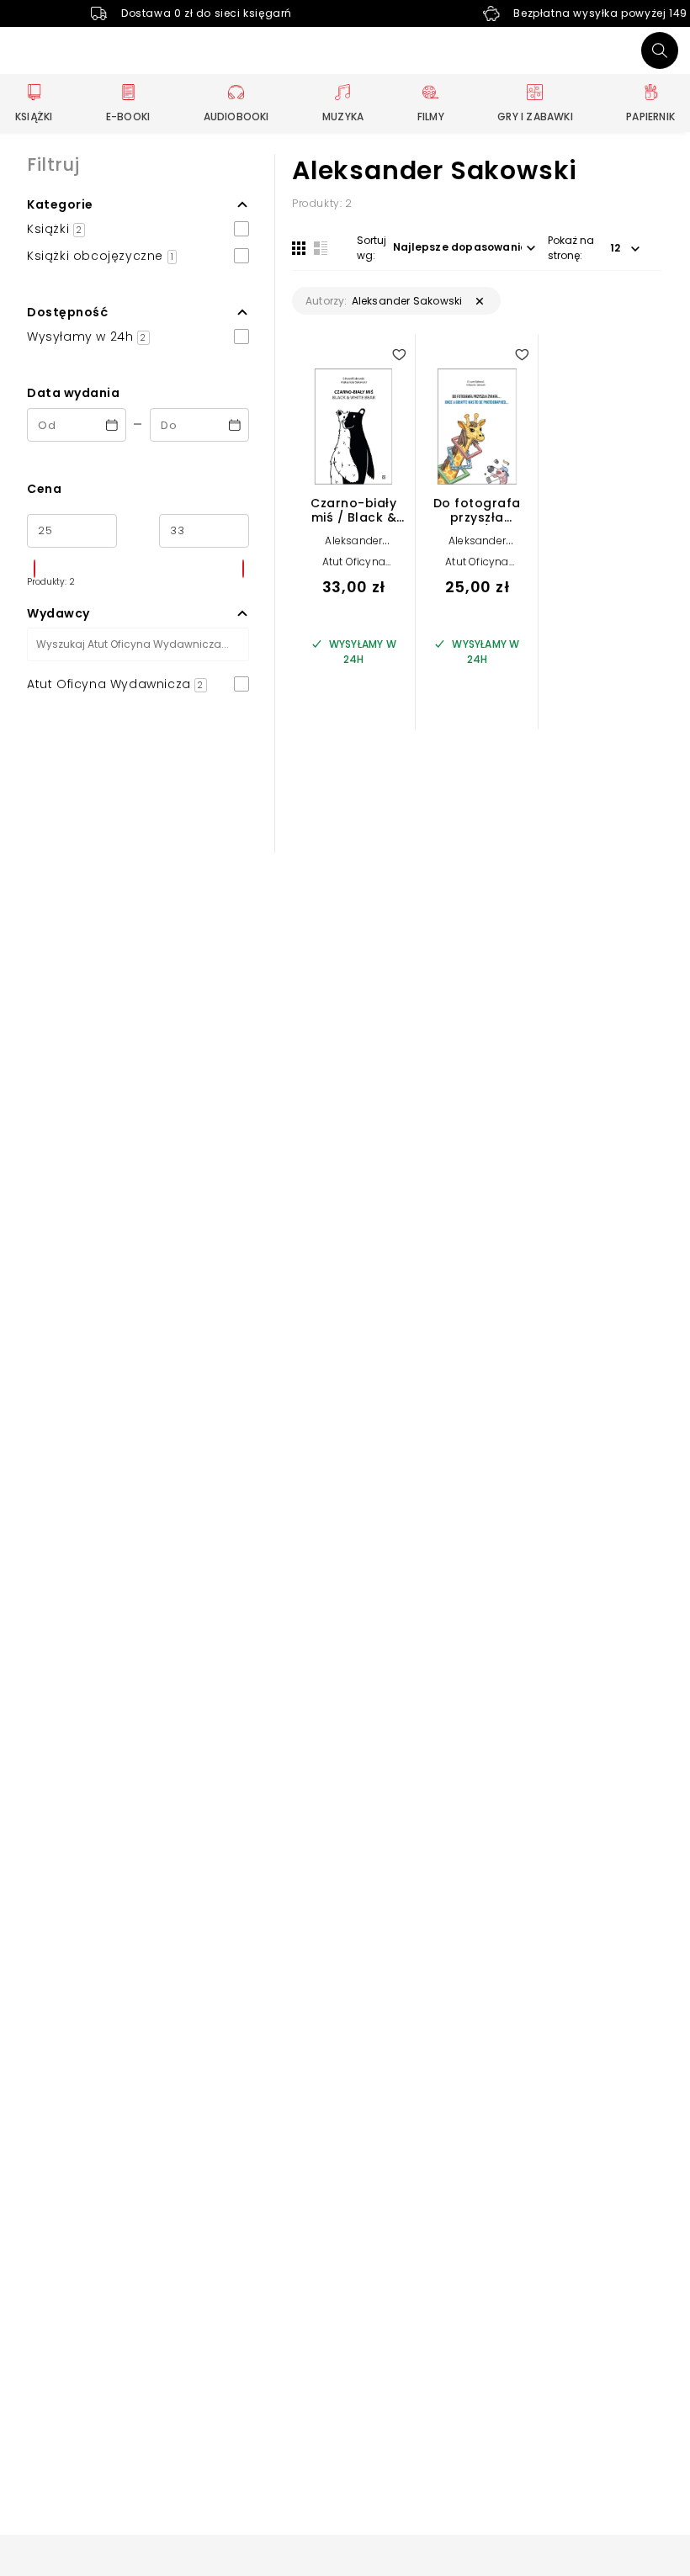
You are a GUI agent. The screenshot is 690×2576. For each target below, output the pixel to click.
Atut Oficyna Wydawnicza (353, 567)
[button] (138, 204)
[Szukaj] (660, 50)
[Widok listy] (321, 248)
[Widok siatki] (299, 248)
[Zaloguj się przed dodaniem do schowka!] (399, 354)
